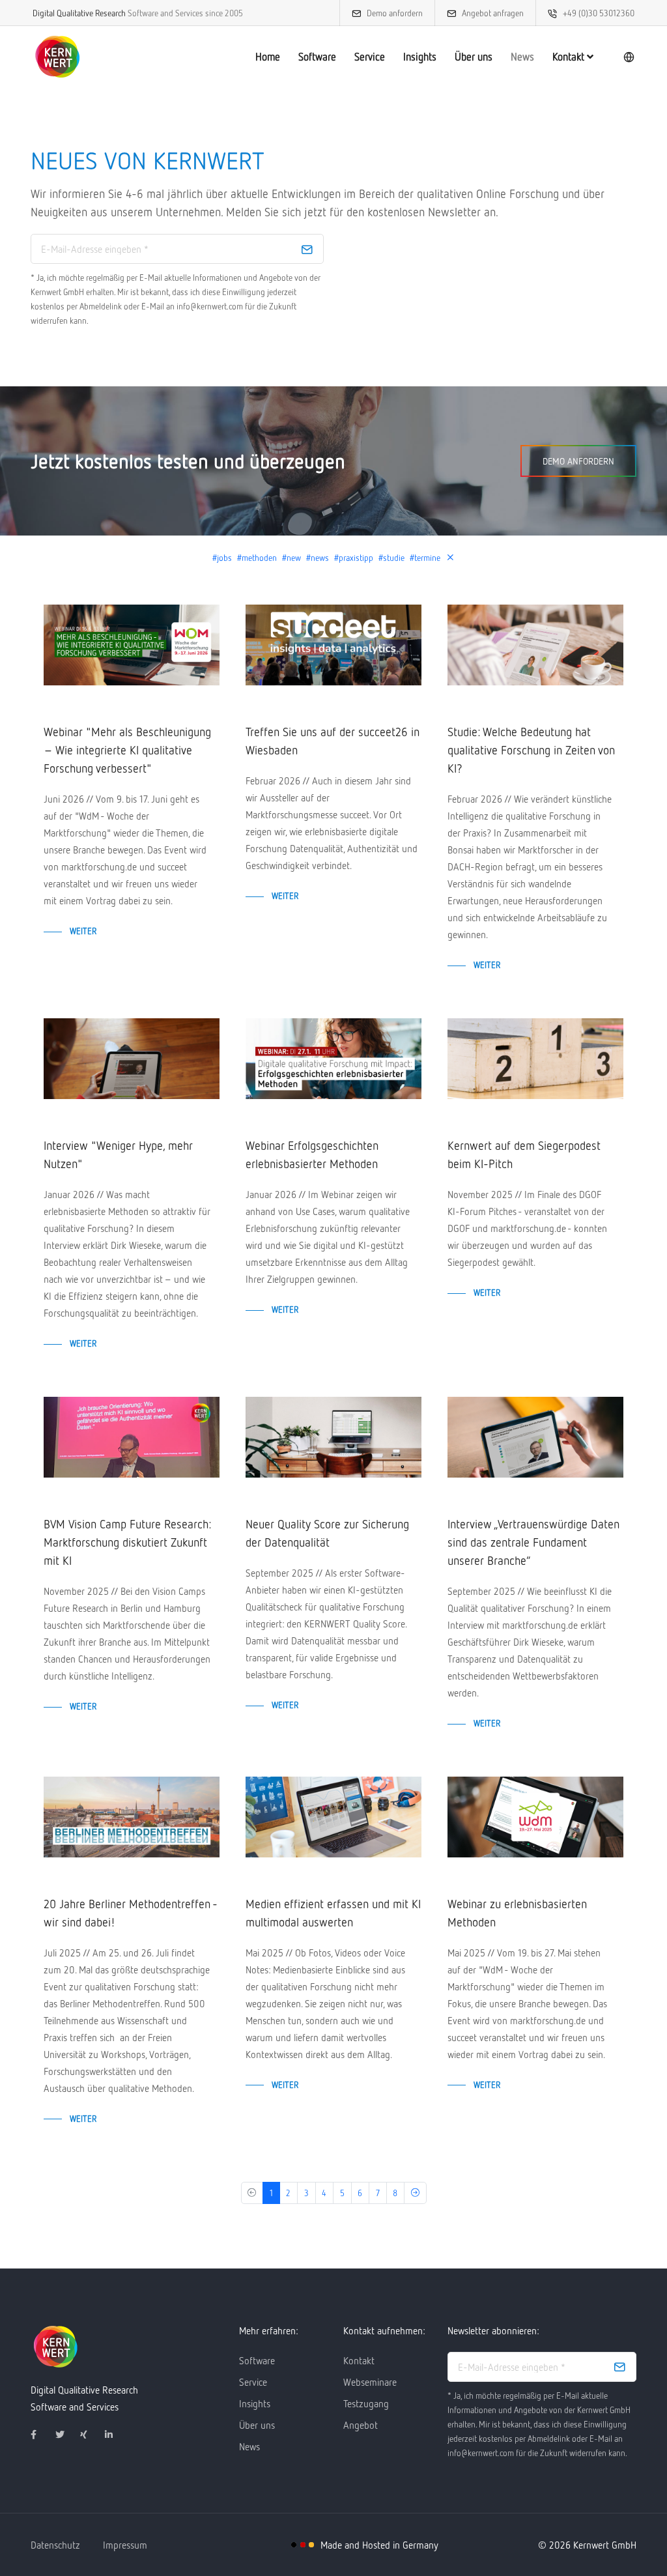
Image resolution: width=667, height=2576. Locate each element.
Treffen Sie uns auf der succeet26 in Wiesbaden (333, 741)
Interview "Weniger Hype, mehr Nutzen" (118, 1154)
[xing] (90, 2435)
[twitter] (65, 2435)
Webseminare (370, 2382)
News (522, 57)
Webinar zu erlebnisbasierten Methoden (517, 1913)
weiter (83, 931)
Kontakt (570, 57)
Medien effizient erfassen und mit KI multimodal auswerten (333, 1913)
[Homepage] (57, 57)
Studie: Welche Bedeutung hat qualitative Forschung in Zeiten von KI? (531, 750)
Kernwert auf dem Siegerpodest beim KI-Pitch (524, 1154)
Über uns (474, 57)
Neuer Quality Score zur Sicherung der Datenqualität (327, 1533)
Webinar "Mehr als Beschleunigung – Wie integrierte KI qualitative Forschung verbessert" (127, 750)
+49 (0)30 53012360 (599, 13)
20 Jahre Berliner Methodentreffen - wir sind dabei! (130, 1913)
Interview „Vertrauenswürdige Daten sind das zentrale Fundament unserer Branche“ (533, 1542)
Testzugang (366, 2403)
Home (268, 57)
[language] (629, 57)
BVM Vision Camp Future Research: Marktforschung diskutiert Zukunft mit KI (127, 1542)
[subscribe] (307, 249)
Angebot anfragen (493, 13)
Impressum (125, 2545)
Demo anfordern (395, 13)
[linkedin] (115, 2435)
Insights (420, 57)
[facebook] (40, 2435)
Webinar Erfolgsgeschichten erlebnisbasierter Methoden (312, 1154)
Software (317, 57)
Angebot (361, 2425)
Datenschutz (55, 2545)
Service (370, 57)
